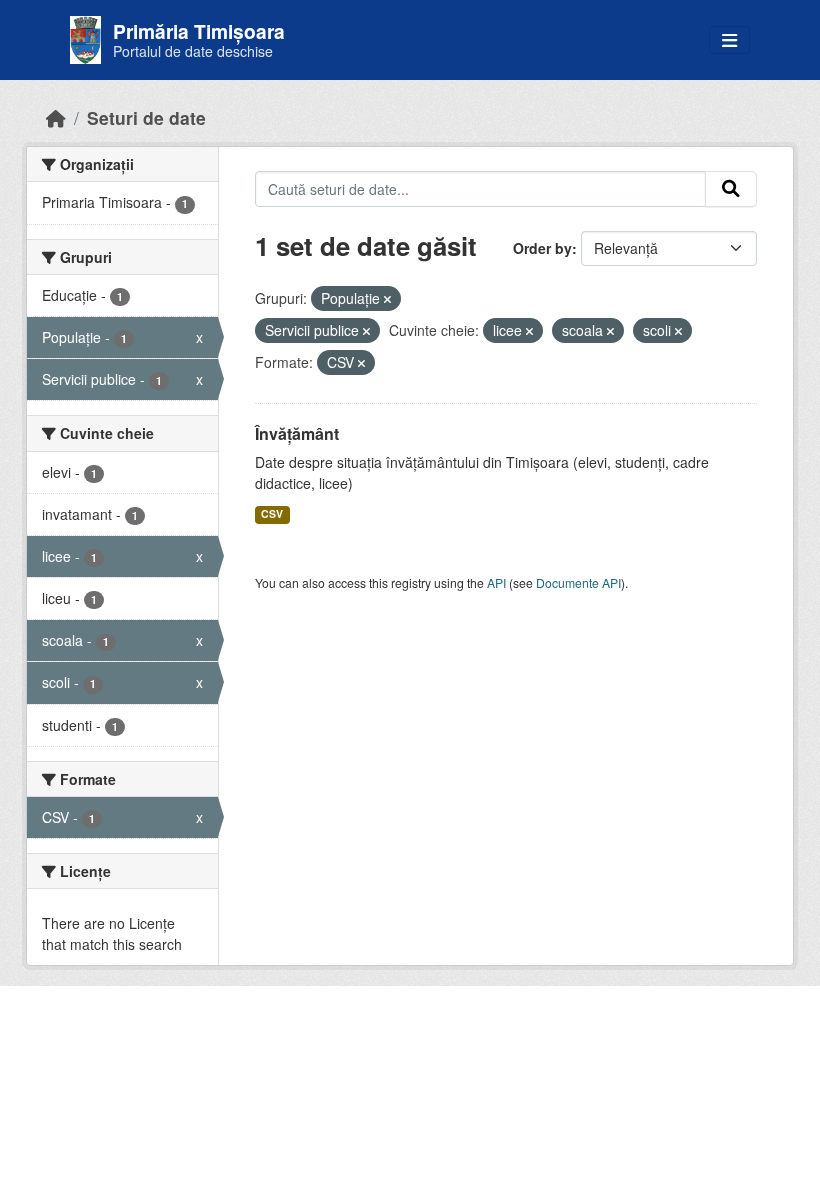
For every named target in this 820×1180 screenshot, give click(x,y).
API (496, 582)
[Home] (56, 117)
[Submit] (731, 189)
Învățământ (297, 433)
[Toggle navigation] (729, 40)
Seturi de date (146, 117)
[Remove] (387, 299)
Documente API (578, 582)
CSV (272, 513)
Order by (542, 248)
